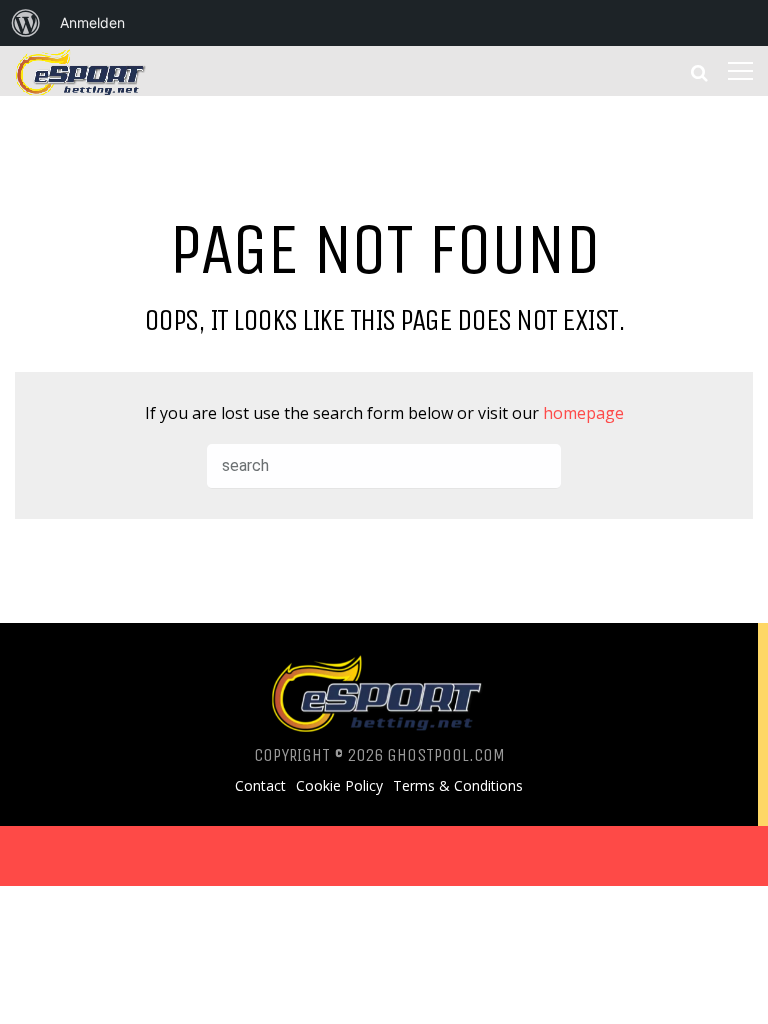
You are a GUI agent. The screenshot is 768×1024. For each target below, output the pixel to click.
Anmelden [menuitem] (92, 22)
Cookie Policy (339, 786)
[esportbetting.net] (81, 90)
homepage (583, 413)
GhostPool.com (446, 755)
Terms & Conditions (458, 786)
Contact (260, 786)
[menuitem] (26, 23)
